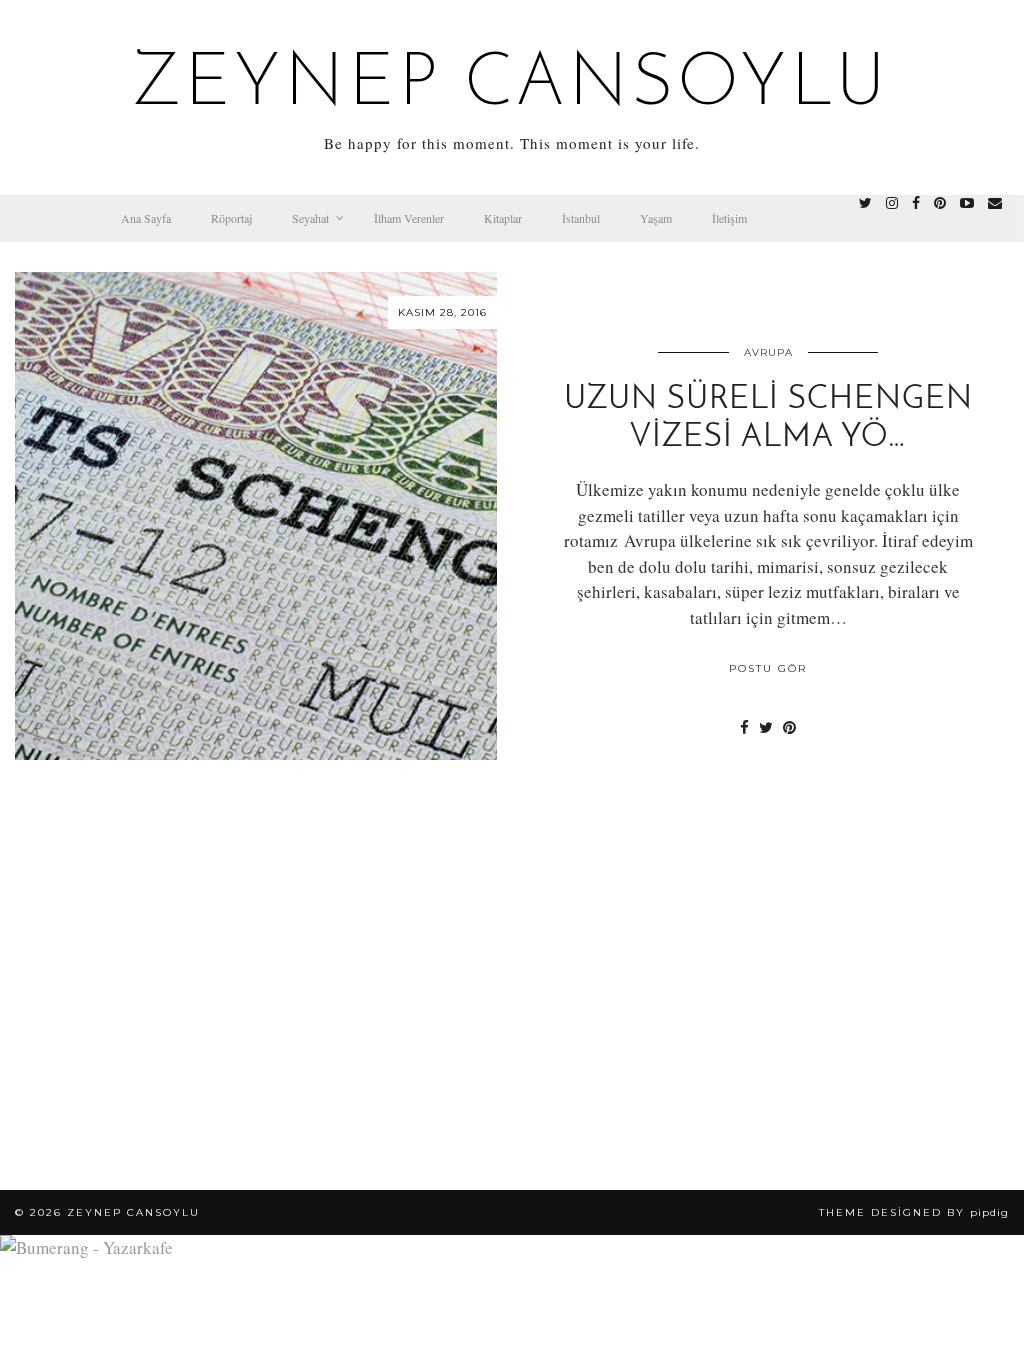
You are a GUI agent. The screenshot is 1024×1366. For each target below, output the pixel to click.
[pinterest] (940, 203)
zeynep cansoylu (512, 86)
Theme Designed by (914, 1212)
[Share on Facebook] (744, 727)
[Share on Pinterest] (789, 727)
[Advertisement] (512, 1020)
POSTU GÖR (768, 668)
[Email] (995, 203)
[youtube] (967, 203)
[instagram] (892, 203)
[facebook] (916, 203)
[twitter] (865, 203)
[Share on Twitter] (766, 727)
